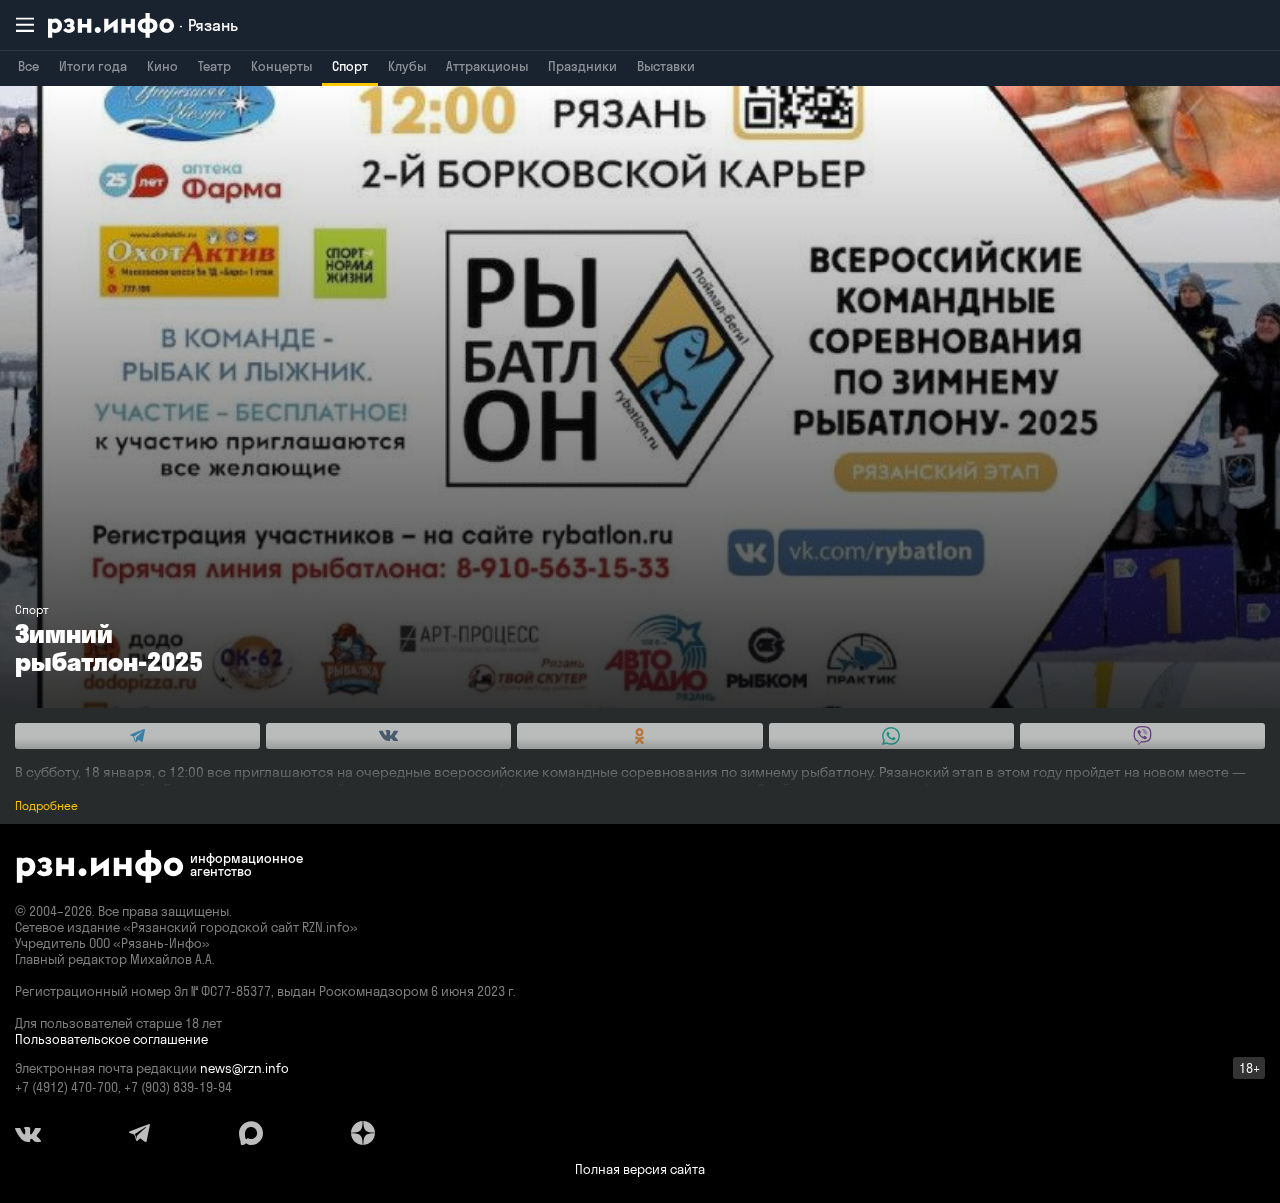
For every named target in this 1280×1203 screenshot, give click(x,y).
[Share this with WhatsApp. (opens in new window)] (891, 736)
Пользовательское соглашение (111, 1039)
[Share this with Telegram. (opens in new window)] (137, 736)
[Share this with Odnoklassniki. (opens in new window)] (639, 736)
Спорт (350, 66)
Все (28, 66)
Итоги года (93, 66)
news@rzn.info (244, 1068)
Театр (214, 66)
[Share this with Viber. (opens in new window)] (1142, 736)
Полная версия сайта (640, 1169)
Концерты (281, 66)
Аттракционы (487, 66)
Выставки (666, 66)
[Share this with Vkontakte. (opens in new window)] (388, 736)
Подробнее (46, 805)
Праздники (582, 66)
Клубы (407, 66)
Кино (162, 66)
